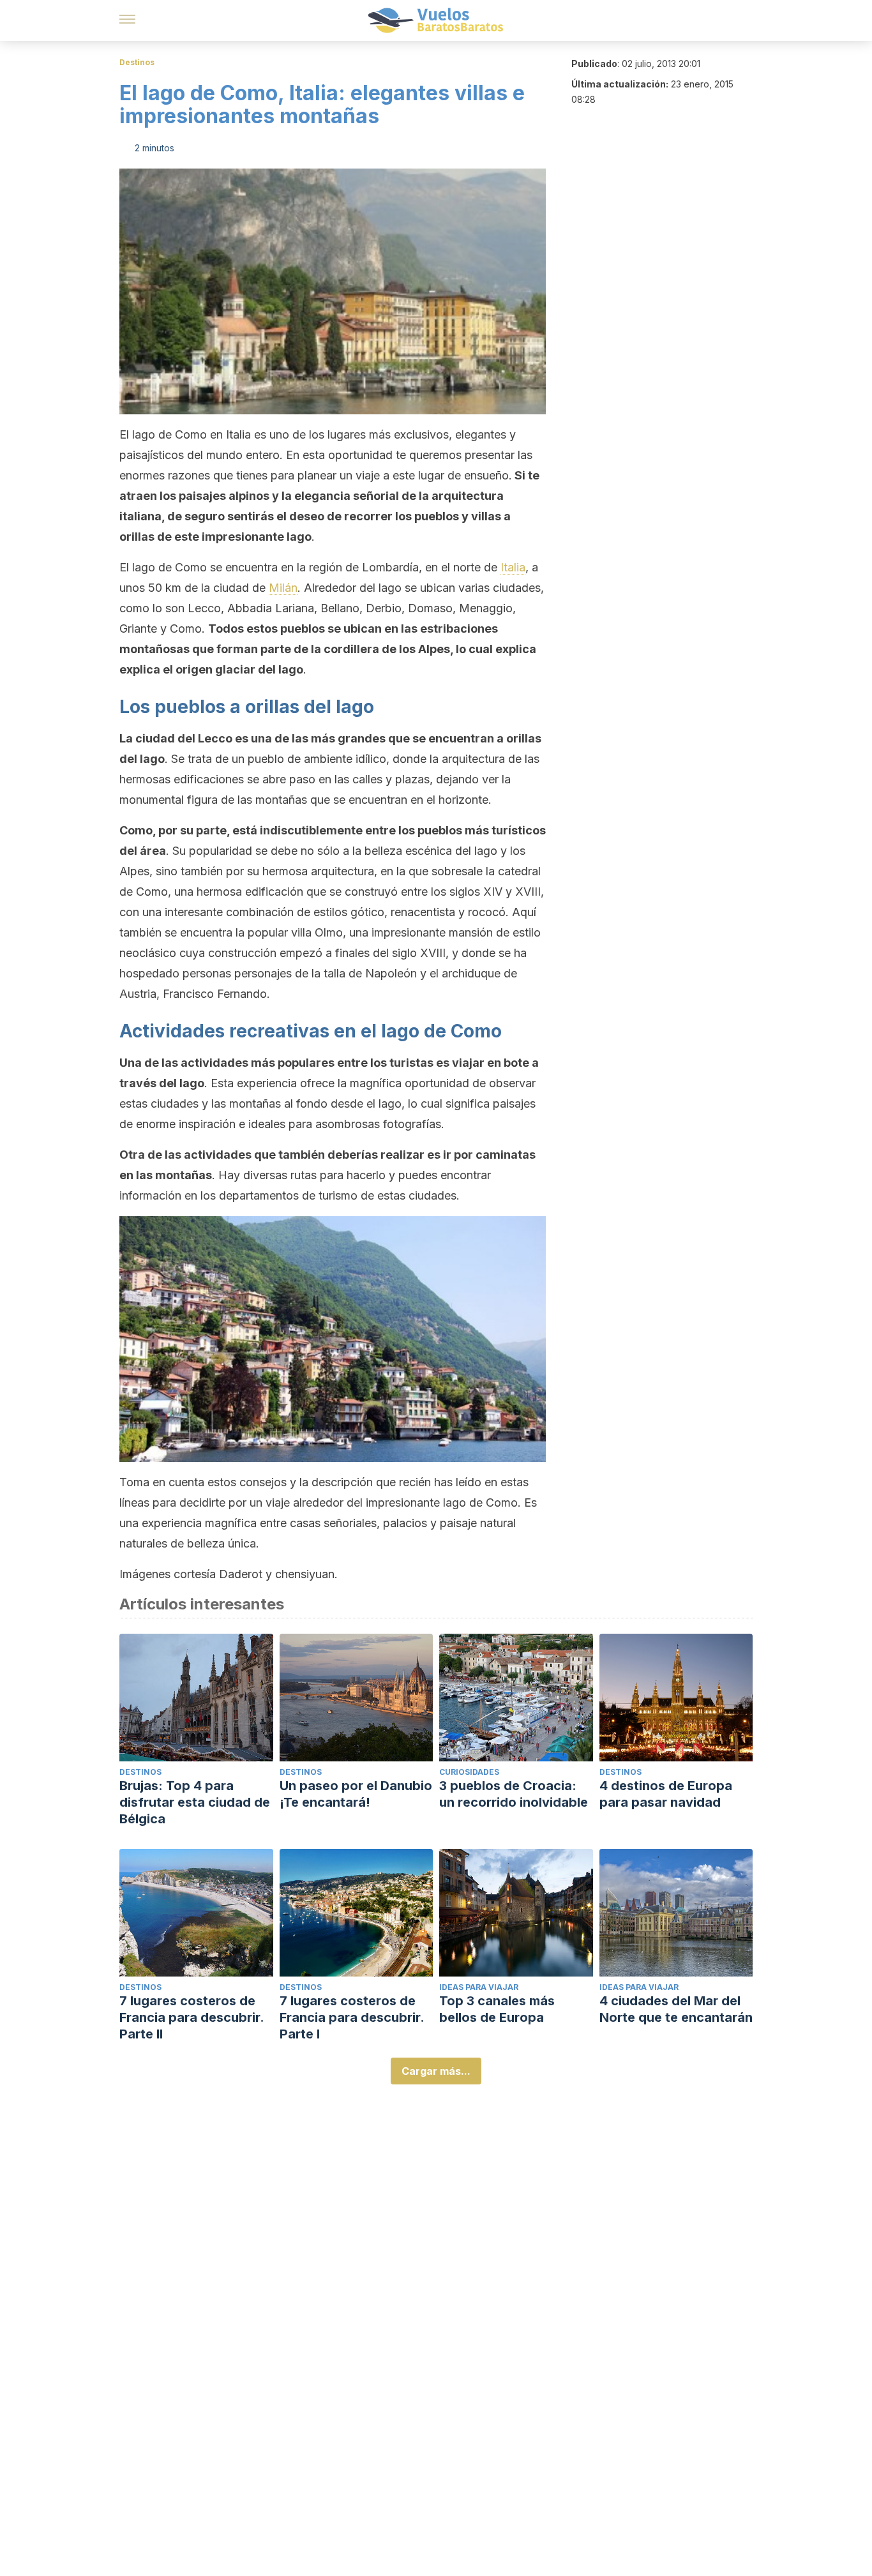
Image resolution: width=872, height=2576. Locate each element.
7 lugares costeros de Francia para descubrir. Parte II (192, 2017)
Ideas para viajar (479, 1987)
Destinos (137, 62)
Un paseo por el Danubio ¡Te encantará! (356, 1794)
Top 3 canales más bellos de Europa (497, 2009)
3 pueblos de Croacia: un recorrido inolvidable (514, 1794)
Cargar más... (436, 2071)
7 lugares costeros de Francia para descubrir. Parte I (352, 2017)
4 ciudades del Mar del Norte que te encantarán (676, 2009)
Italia (513, 567)
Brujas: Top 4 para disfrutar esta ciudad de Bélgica (195, 1802)
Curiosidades (469, 1772)
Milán (283, 588)
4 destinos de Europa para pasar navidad (666, 1794)
